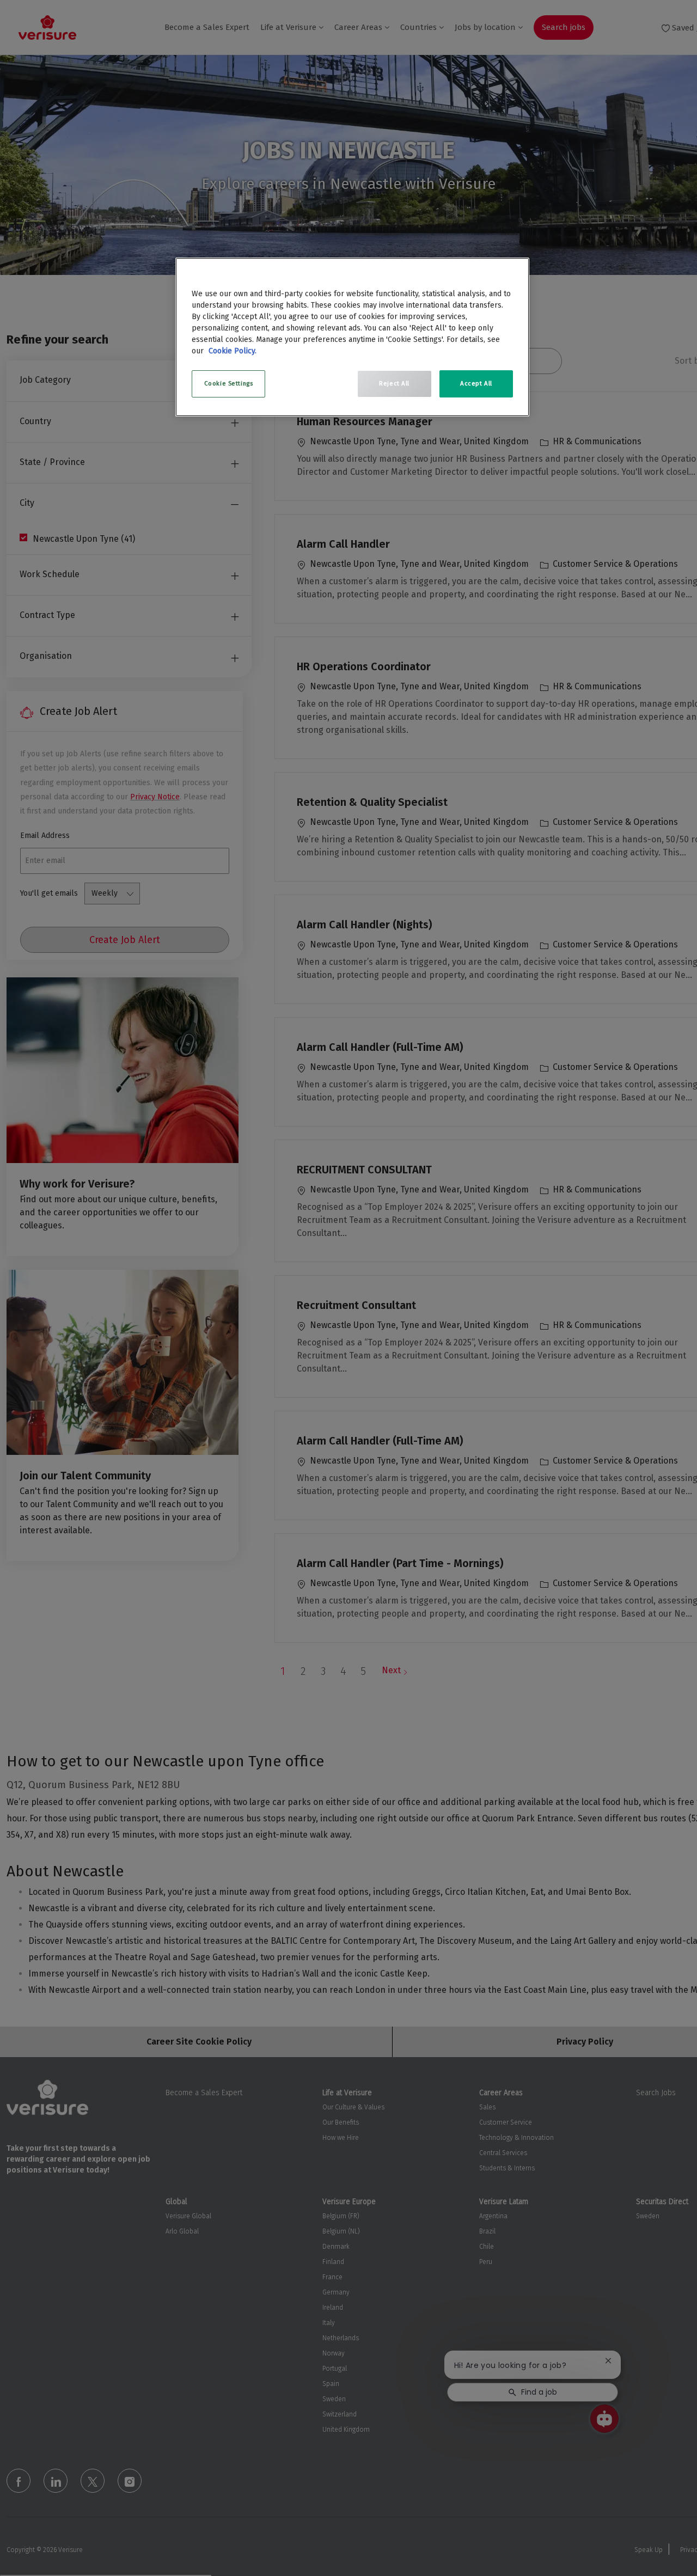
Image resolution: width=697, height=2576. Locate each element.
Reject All (394, 383)
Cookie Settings (229, 383)
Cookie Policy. (233, 351)
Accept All (476, 383)
